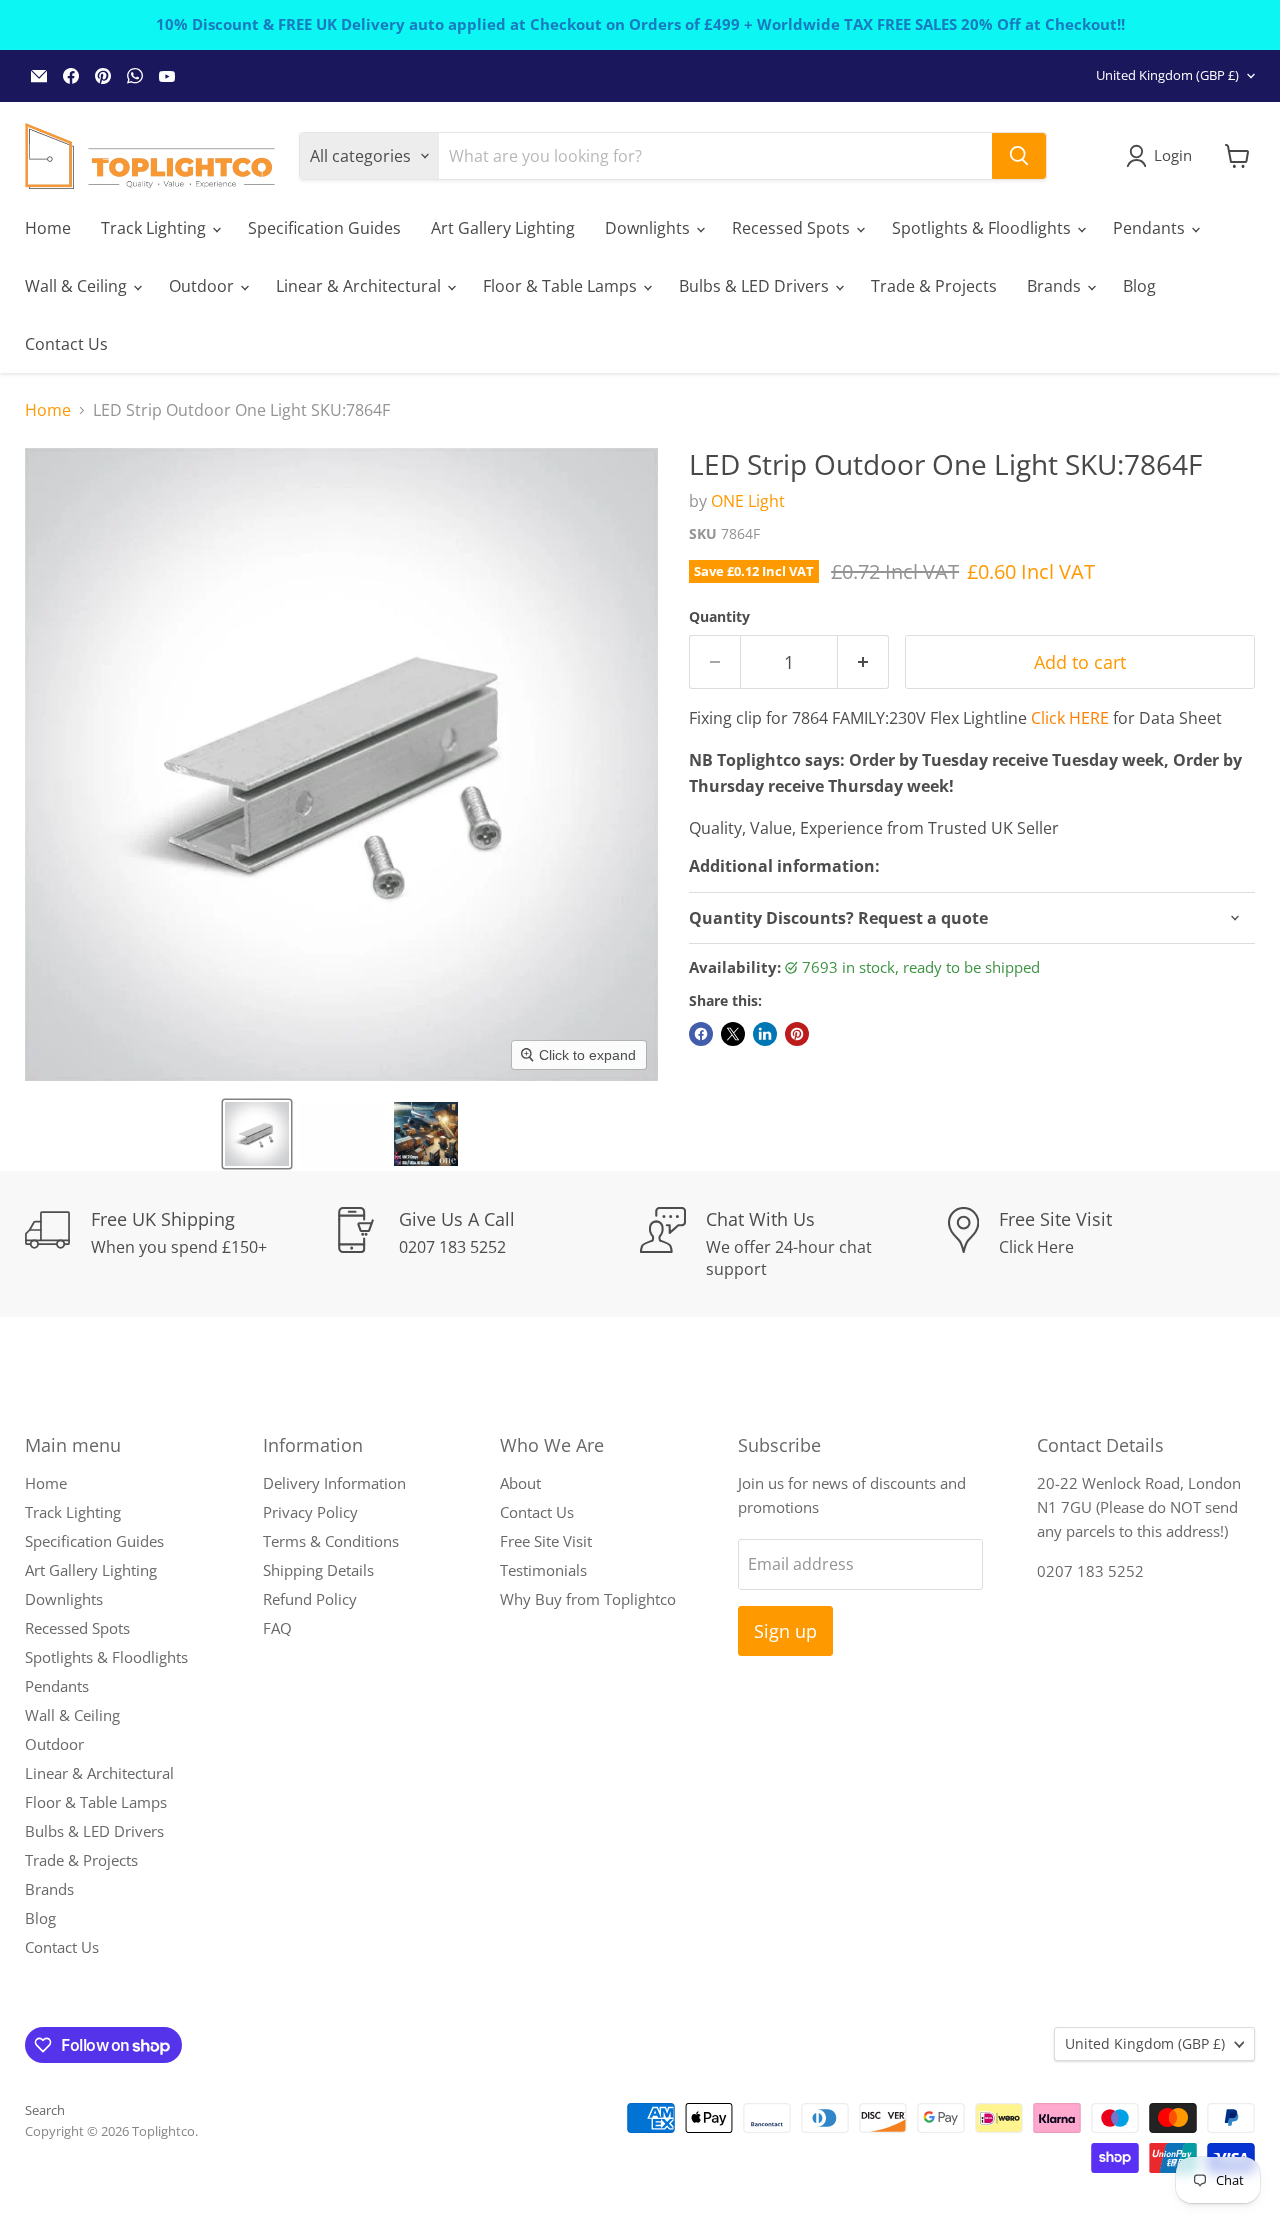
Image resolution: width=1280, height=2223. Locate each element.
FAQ (277, 1628)
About (520, 1483)
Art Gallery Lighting (503, 228)
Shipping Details (318, 1570)
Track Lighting (155, 228)
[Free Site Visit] (1102, 1244)
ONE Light (748, 501)
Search (45, 2110)
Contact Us (66, 344)
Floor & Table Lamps (562, 286)
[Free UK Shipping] (179, 1244)
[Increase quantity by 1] (863, 662)
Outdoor (203, 286)
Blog (1139, 286)
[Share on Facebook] (701, 1034)
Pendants (1151, 228)
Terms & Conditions (331, 1541)
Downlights (649, 228)
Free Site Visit (546, 1541)
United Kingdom (1167, 75)
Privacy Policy (310, 1512)
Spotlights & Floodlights (983, 228)
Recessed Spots (793, 228)
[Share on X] (733, 1034)
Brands (1056, 286)
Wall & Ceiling (78, 286)
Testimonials (543, 1570)
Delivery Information (334, 1483)
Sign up (785, 1631)
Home (48, 228)
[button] (257, 1134)
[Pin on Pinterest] (797, 1034)
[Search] (1019, 156)
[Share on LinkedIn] (765, 1034)
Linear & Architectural (360, 286)
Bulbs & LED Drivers (756, 286)
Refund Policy (310, 1599)
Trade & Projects (934, 286)
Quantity (719, 617)
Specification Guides (324, 228)
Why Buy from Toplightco (588, 1599)
